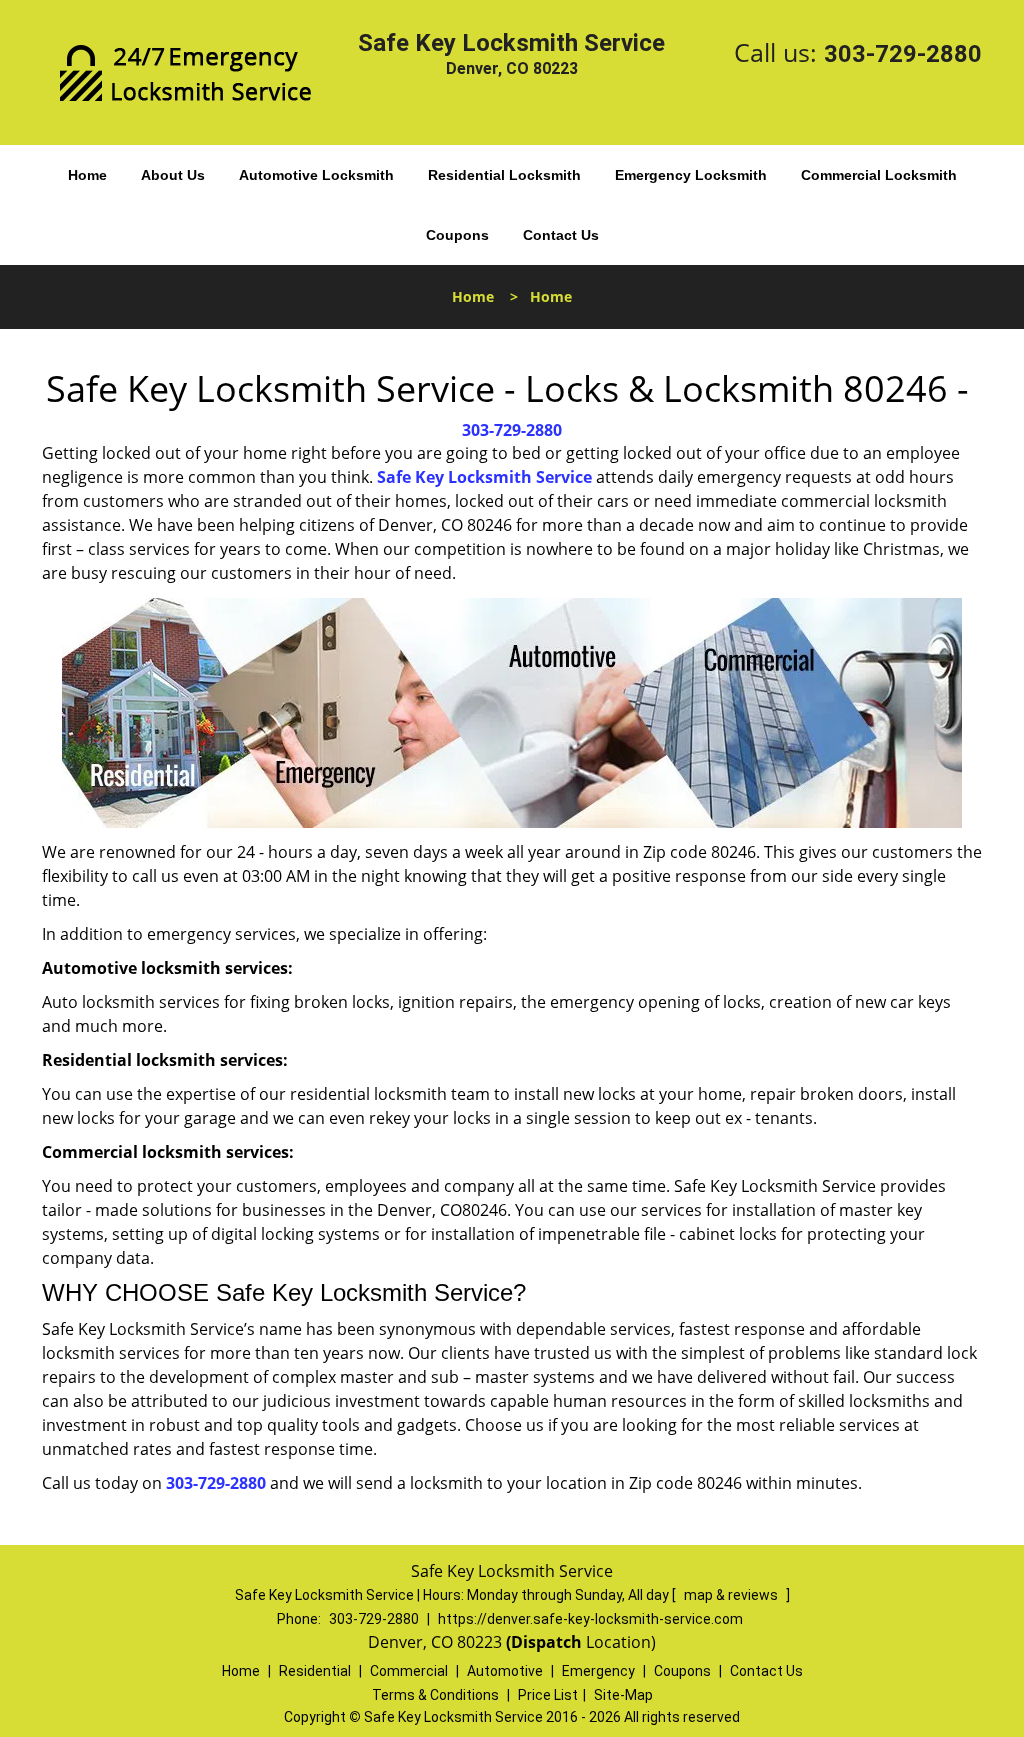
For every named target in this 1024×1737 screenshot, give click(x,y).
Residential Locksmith (504, 175)
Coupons (457, 235)
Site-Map (623, 1695)
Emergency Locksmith (691, 175)
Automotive (505, 1671)
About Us (173, 175)
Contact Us (561, 235)
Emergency (598, 1671)
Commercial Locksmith (879, 175)
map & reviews (732, 1595)
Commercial (409, 1671)
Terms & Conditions (435, 1695)
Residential (315, 1671)
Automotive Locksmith (316, 175)
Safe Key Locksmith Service (484, 477)
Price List (548, 1695)
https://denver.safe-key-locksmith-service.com (590, 1619)
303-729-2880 (903, 54)
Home (87, 175)
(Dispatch (546, 1642)
